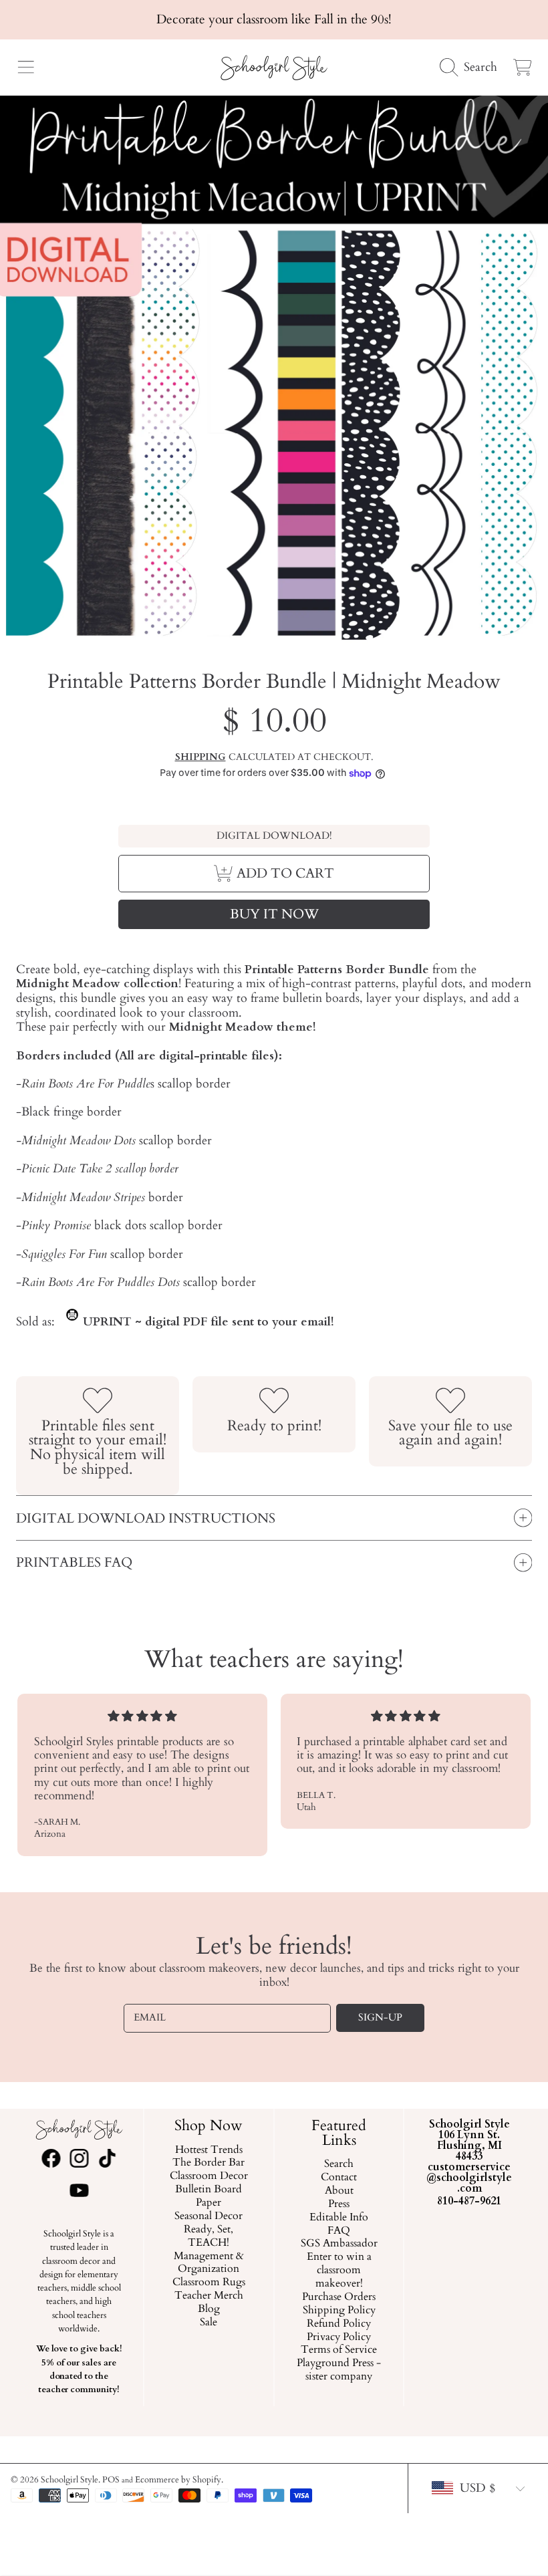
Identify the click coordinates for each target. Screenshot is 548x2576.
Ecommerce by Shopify (178, 2480)
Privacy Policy (339, 2337)
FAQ (339, 2230)
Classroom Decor (209, 2176)
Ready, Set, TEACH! (209, 2236)
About (339, 2191)
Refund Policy (339, 2323)
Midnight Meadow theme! (242, 1027)
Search (339, 2164)
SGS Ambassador (339, 2244)
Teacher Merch (209, 2296)
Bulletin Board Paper (209, 2196)
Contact (339, 2178)
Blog (209, 2309)
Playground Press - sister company (339, 2370)
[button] (25, 68)
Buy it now (274, 914)
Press (339, 2204)
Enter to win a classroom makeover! (339, 2271)
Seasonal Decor (209, 2216)
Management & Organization (209, 2263)
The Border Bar (209, 2163)
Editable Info (339, 2217)
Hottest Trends (209, 2150)
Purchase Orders (339, 2297)
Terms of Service (339, 2350)
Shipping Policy (339, 2311)
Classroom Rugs (209, 2283)
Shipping (200, 757)
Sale (209, 2323)
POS (111, 2480)
